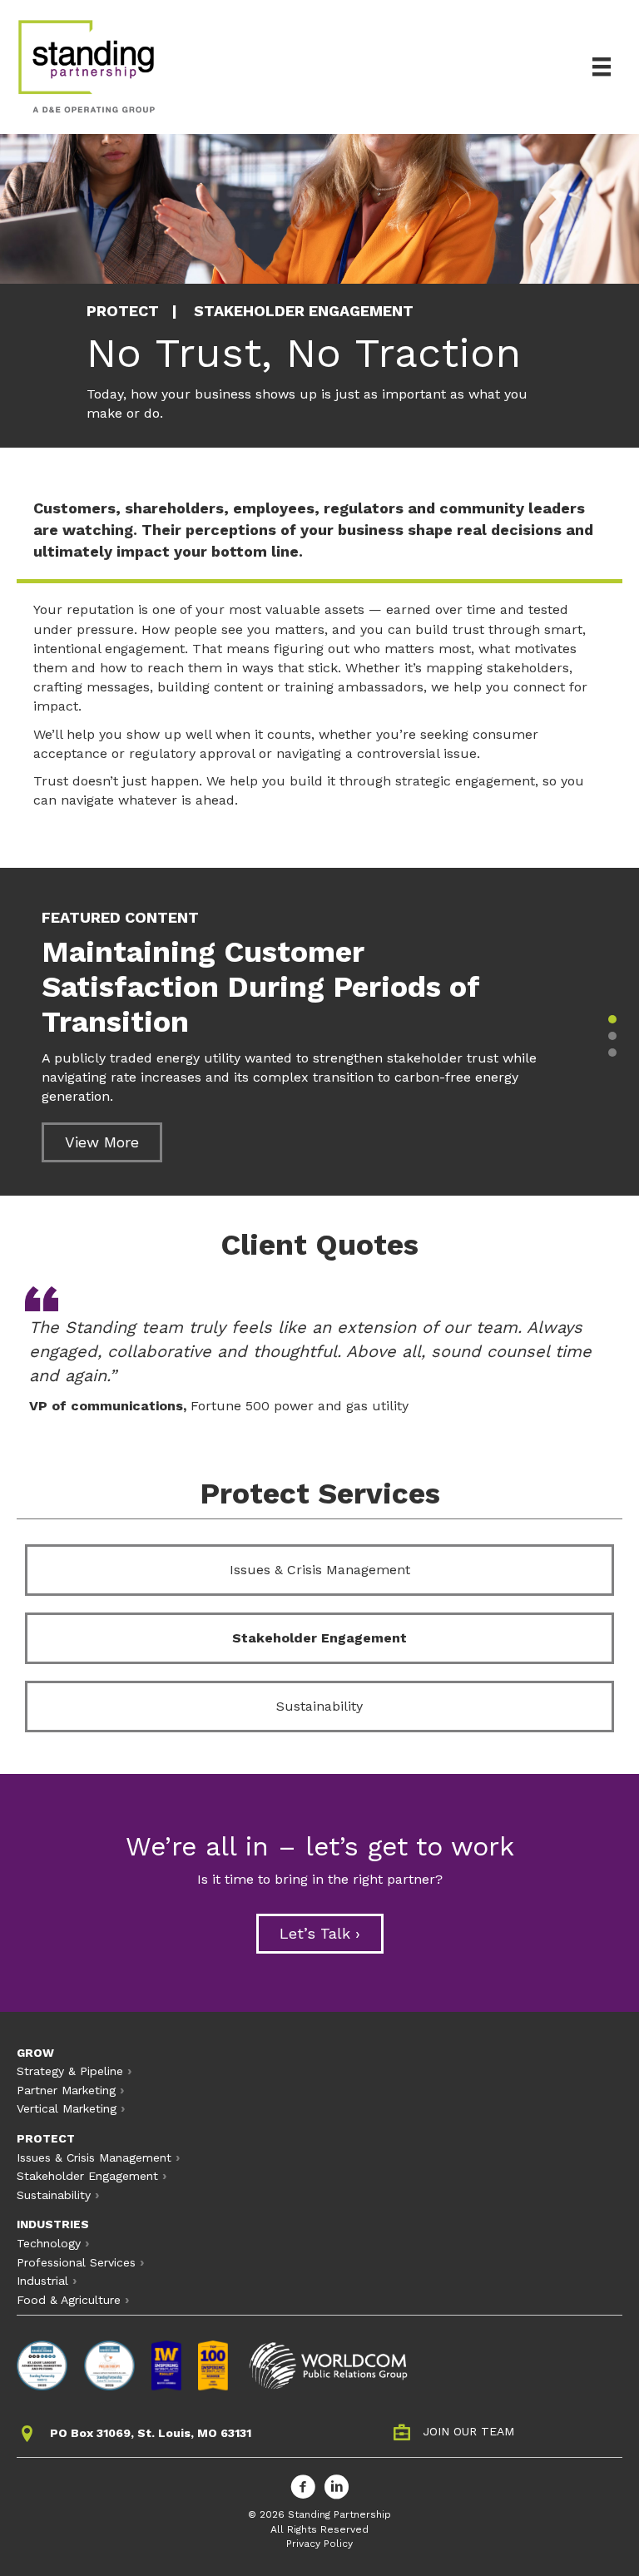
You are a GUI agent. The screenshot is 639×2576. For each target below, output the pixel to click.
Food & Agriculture (69, 2300)
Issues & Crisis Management (320, 1570)
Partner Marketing (66, 2090)
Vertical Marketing (67, 2108)
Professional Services (76, 2262)
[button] (612, 1019)
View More (102, 1142)
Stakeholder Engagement (319, 1638)
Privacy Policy (319, 2544)
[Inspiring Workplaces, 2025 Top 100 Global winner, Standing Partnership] (213, 2365)
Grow (35, 2053)
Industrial (42, 2281)
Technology (49, 2243)
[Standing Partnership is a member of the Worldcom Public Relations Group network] (328, 2365)
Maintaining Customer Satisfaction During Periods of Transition (260, 987)
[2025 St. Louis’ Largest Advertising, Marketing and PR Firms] (42, 2365)
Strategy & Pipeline (70, 2071)
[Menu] (602, 67)
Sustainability (319, 1706)
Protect (123, 311)
